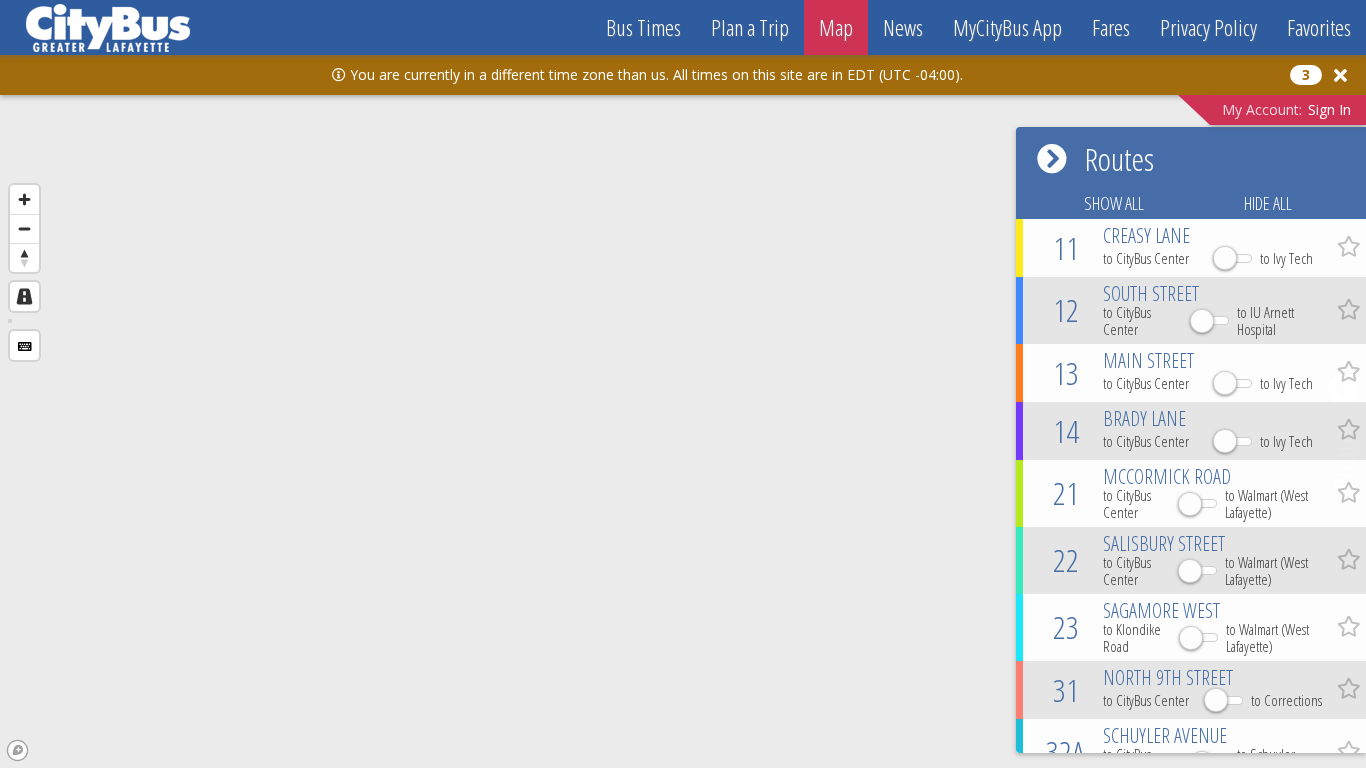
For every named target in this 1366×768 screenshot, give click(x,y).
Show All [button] (1114, 203)
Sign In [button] (1329, 109)
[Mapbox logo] (17, 750)
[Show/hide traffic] (24, 296)
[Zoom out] (24, 228)
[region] (683, 415)
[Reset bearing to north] (24, 257)
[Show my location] (24, 345)
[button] (1337, 75)
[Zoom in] (24, 199)
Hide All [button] (1268, 203)
